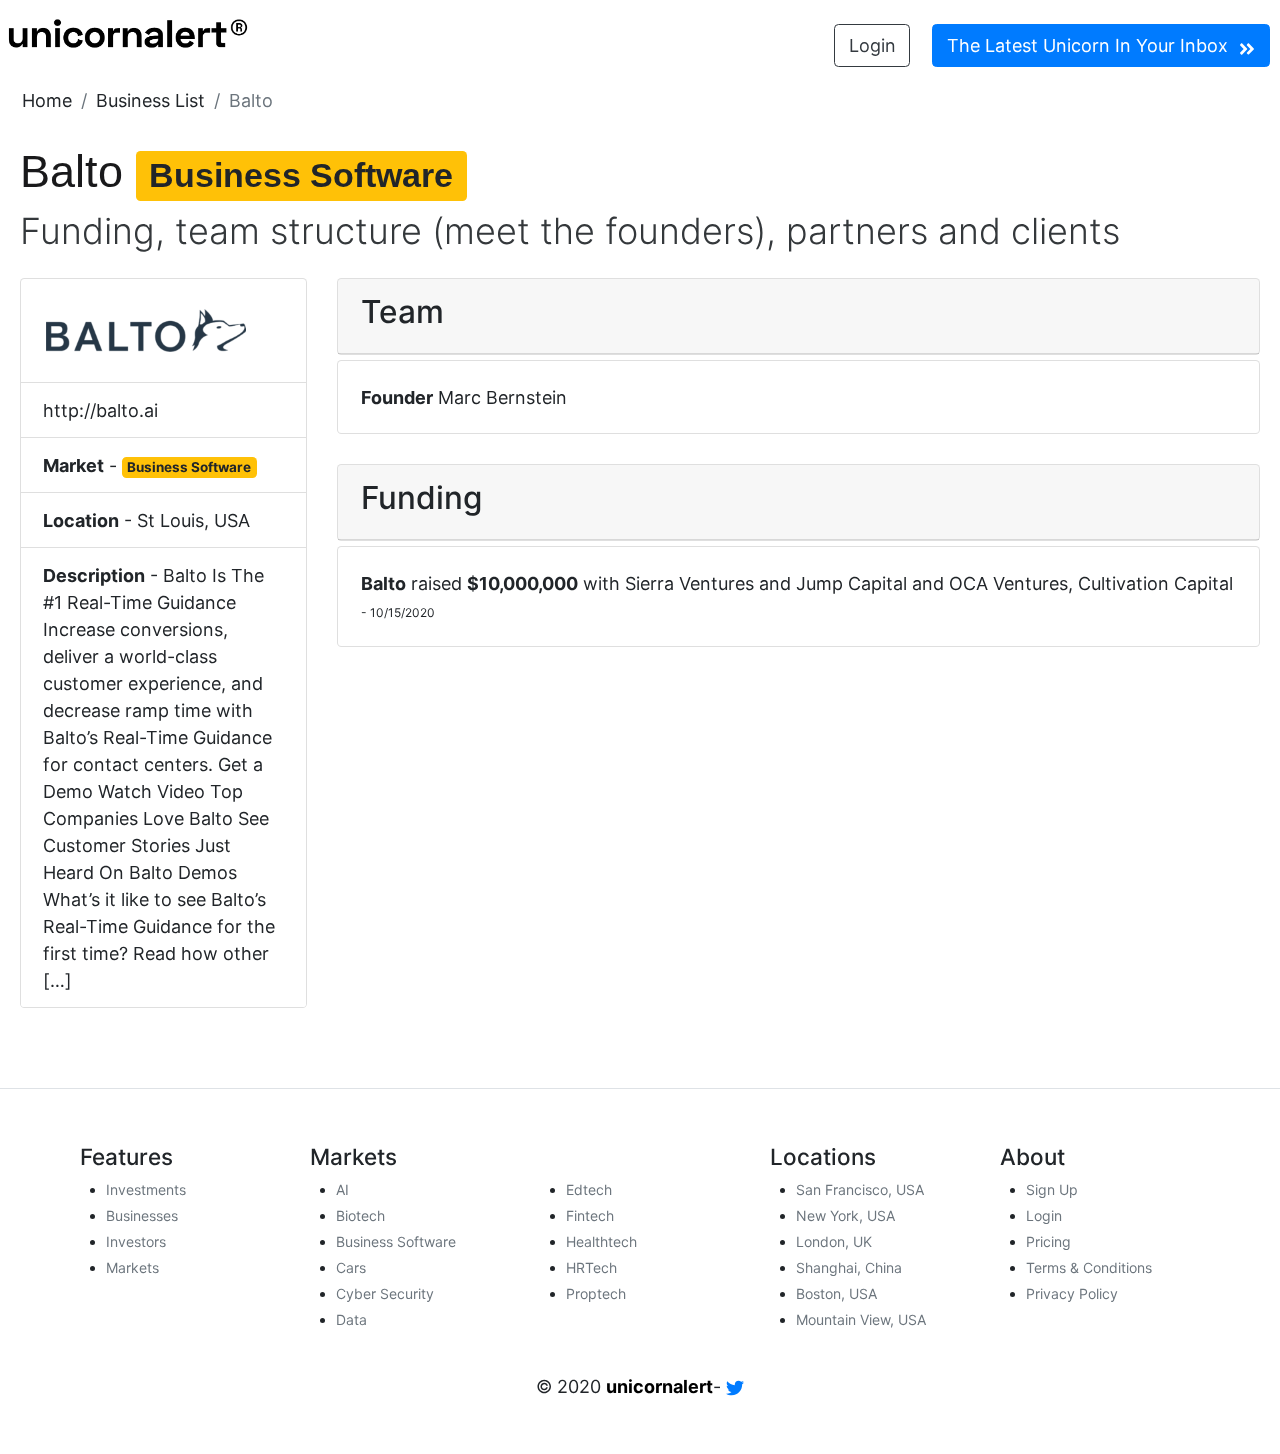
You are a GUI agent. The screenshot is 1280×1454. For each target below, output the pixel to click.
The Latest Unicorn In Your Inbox (1090, 45)
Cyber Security (385, 1293)
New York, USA (845, 1215)
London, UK (834, 1241)
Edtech (589, 1189)
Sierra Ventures (689, 583)
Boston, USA (836, 1293)
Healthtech (601, 1241)
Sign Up (1052, 1189)
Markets (132, 1267)
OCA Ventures (1008, 583)
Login (872, 45)
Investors (136, 1241)
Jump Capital (851, 583)
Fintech (590, 1215)
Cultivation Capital (1155, 583)
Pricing (1048, 1241)
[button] (47, 100)
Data (351, 1319)
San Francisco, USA (860, 1189)
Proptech (596, 1293)
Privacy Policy (1072, 1293)
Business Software (396, 1241)
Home (47, 100)
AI (342, 1189)
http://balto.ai (100, 410)
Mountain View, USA (861, 1319)
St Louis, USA (193, 520)
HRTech (591, 1267)
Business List (150, 100)
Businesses (142, 1215)
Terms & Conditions (1089, 1267)
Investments (146, 1189)
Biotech (360, 1215)
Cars (351, 1267)
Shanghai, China (849, 1267)
